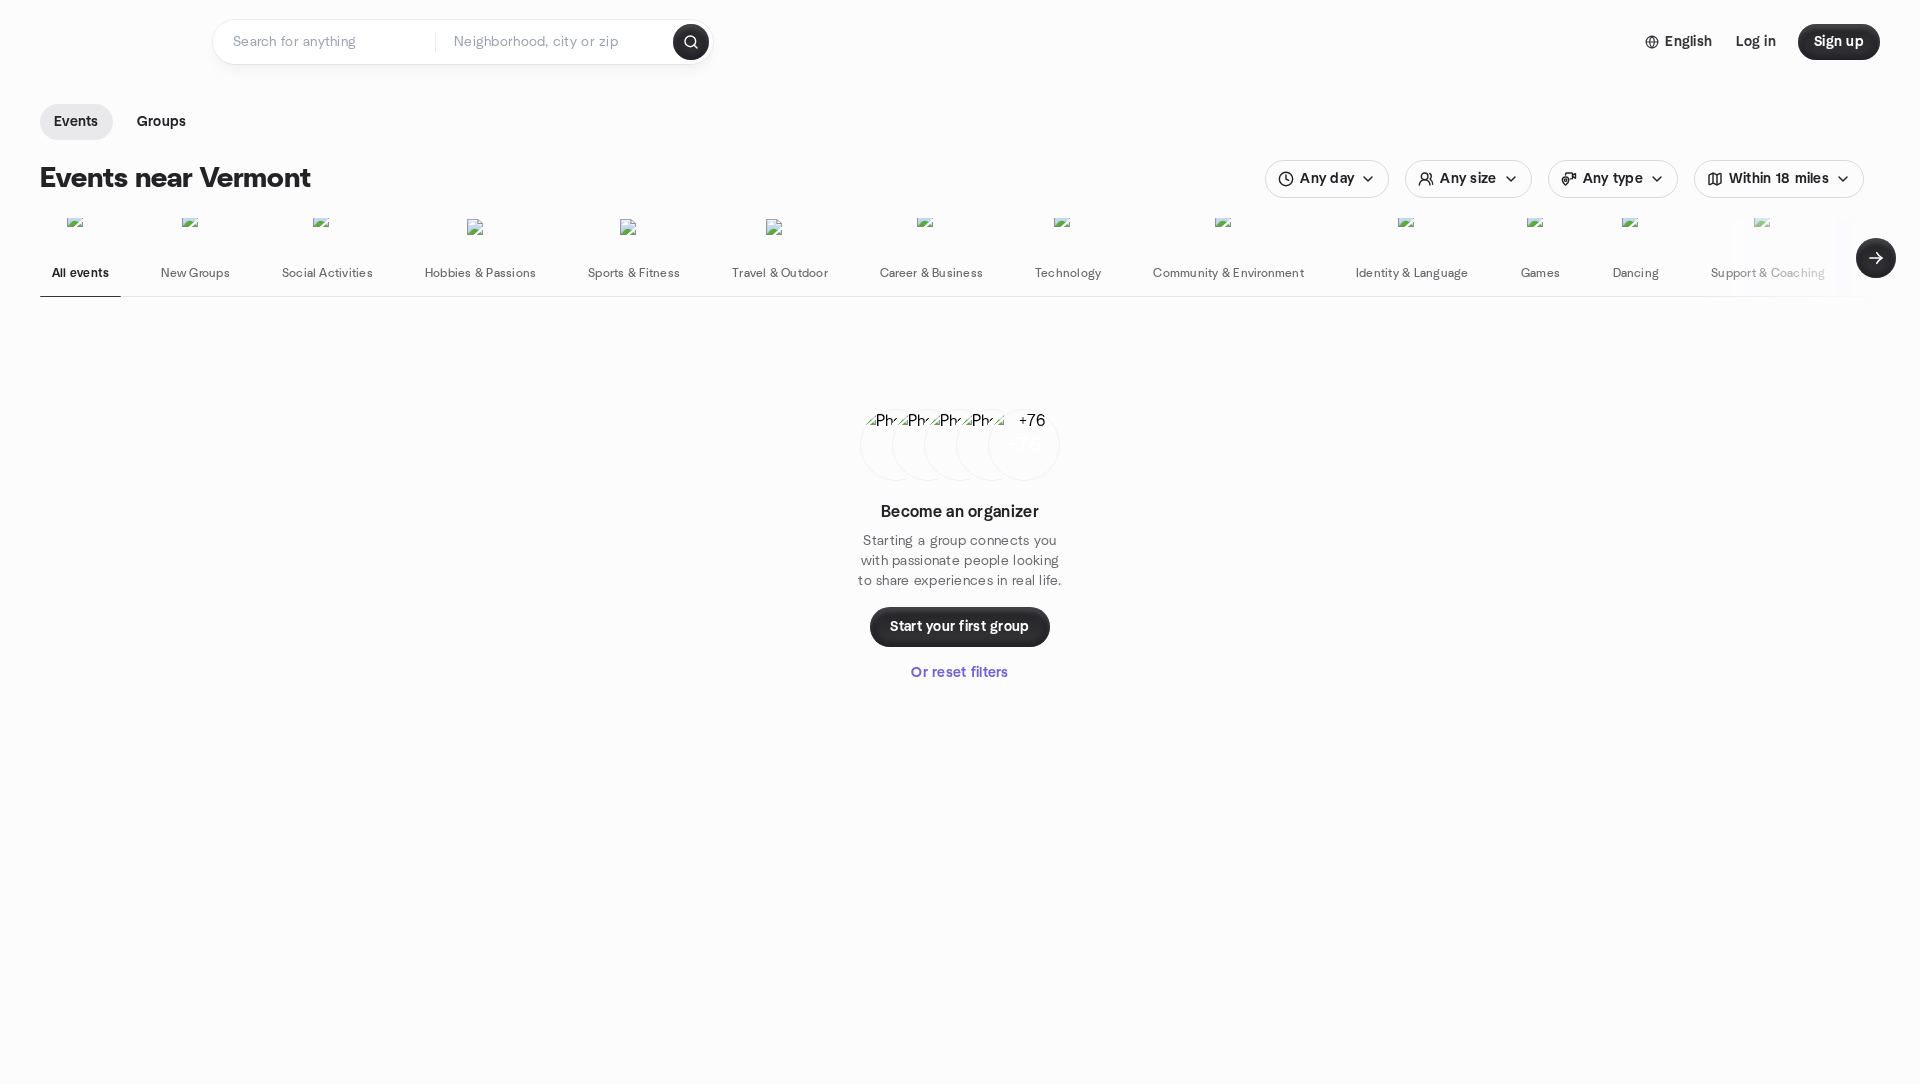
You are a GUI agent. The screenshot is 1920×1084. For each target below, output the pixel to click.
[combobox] (555, 42)
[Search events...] (691, 42)
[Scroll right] (1876, 258)
